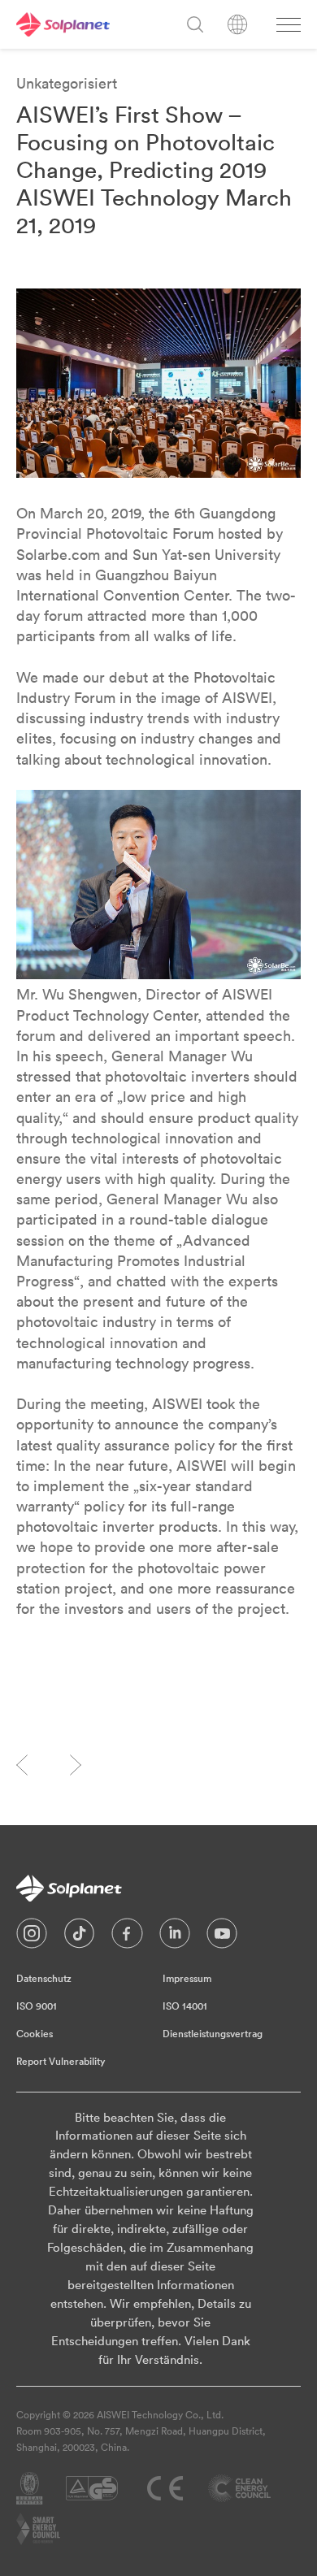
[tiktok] (79, 1937)
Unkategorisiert (67, 83)
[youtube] (222, 1937)
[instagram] (32, 1937)
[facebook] (127, 1937)
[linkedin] (175, 1937)
